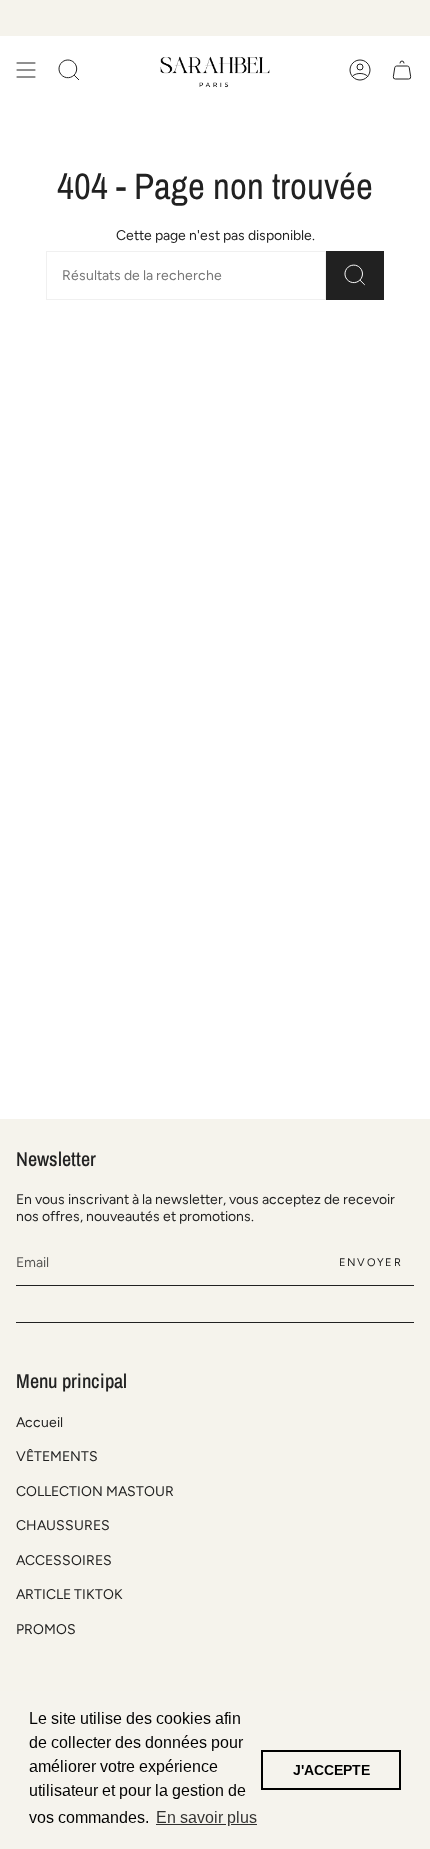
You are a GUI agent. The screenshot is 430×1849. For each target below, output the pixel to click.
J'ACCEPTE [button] (331, 1770)
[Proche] (400, 1386)
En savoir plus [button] (206, 1817)
